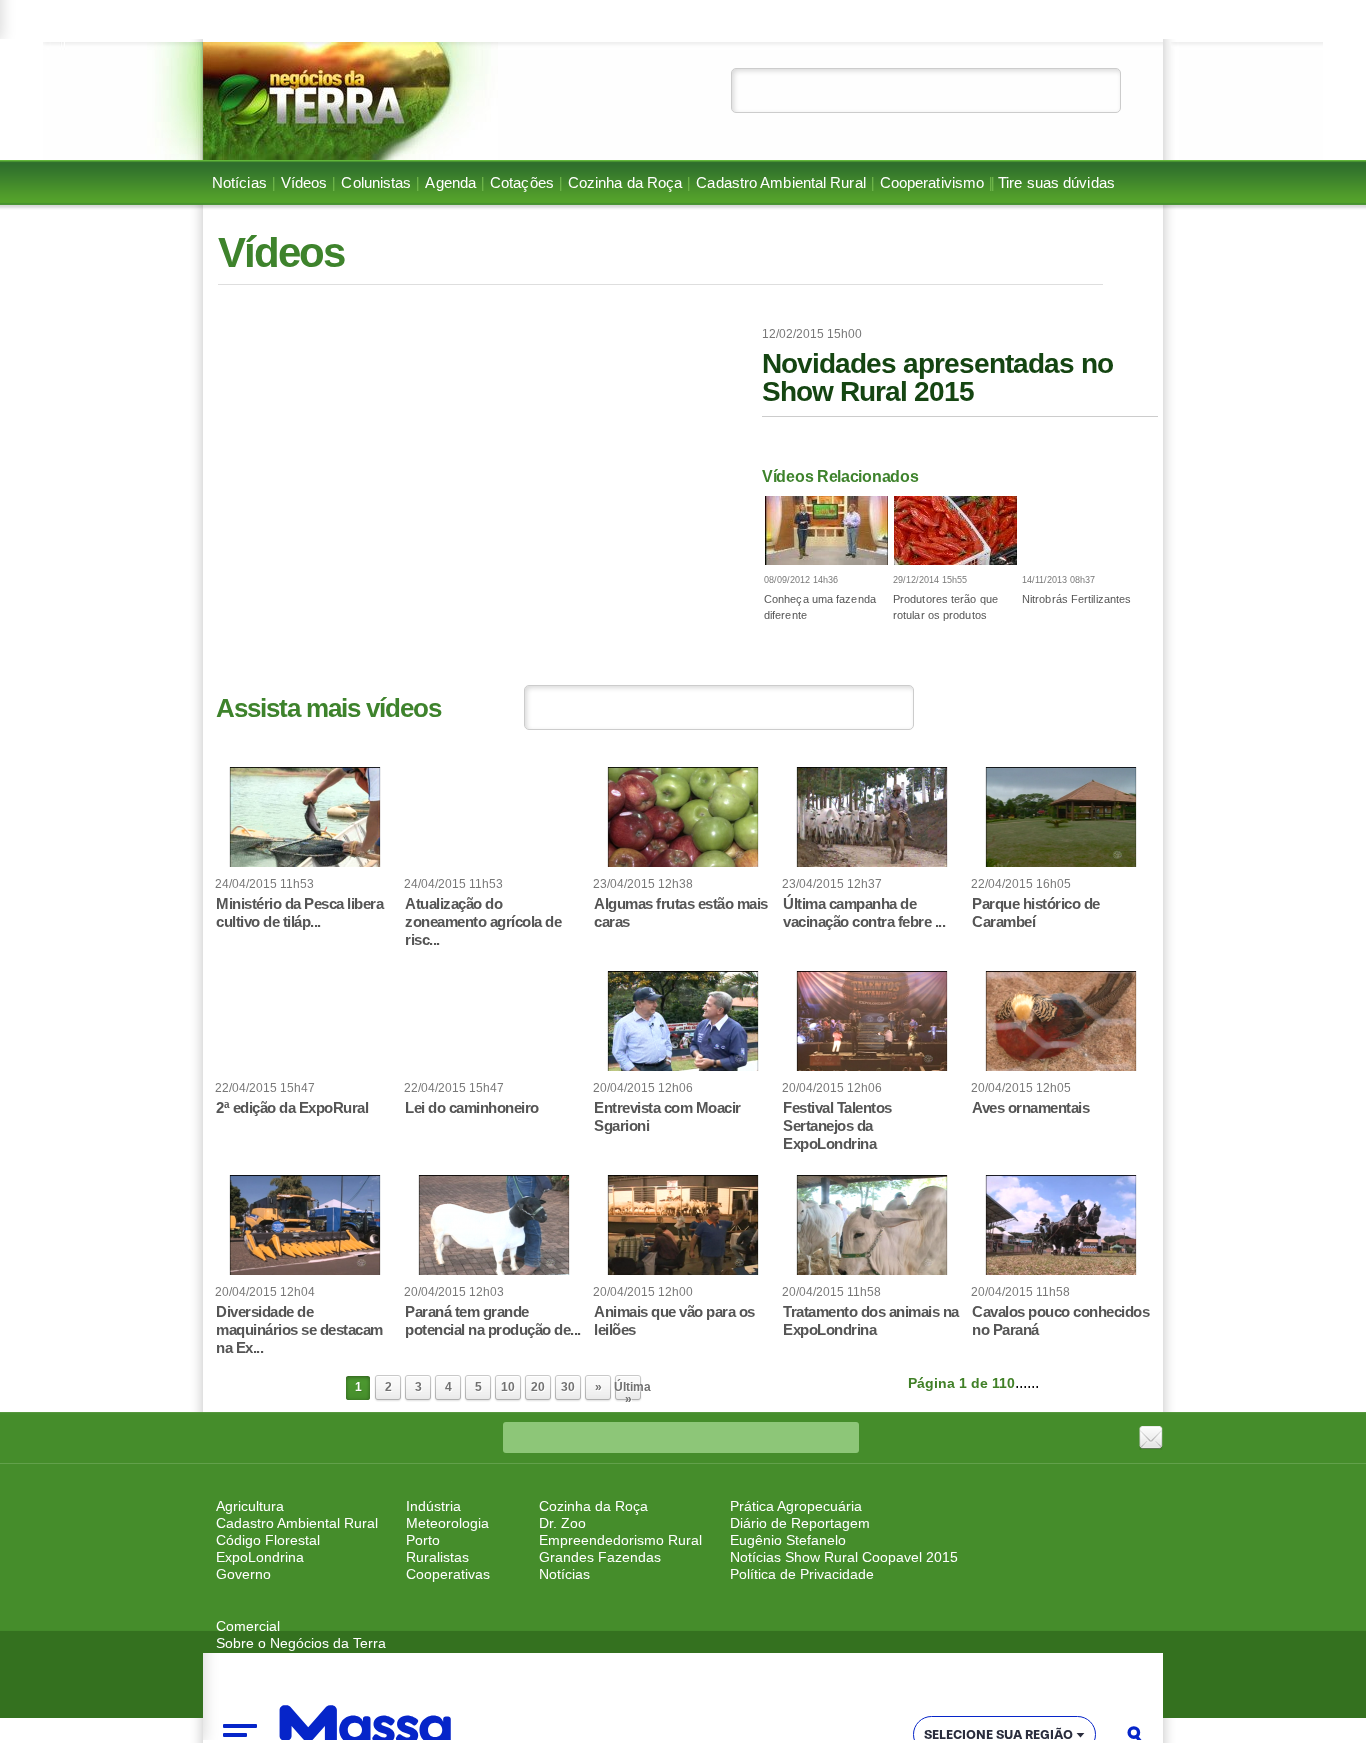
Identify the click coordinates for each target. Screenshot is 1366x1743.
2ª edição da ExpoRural (292, 1107)
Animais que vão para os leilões (674, 1320)
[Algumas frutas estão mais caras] (683, 817)
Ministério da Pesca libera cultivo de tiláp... (299, 912)
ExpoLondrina (260, 1557)
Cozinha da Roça (625, 183)
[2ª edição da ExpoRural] (305, 1021)
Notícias (239, 183)
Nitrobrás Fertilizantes (1076, 599)
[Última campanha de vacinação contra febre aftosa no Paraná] (872, 817)
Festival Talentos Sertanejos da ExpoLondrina (837, 1125)
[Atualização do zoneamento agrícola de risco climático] (494, 817)
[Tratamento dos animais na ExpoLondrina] (872, 1225)
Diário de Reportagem (800, 1523)
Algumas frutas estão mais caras (681, 912)
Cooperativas (448, 1574)
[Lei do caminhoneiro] (494, 1021)
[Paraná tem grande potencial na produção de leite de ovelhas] (494, 1225)
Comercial (248, 1626)
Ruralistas (437, 1557)
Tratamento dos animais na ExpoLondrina (871, 1320)
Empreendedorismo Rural (620, 1540)
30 (568, 1387)
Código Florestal (268, 1540)
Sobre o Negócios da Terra (301, 1643)
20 (538, 1387)
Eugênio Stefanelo (788, 1540)
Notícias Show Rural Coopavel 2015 (844, 1557)
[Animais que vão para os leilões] (683, 1225)
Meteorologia (447, 1523)
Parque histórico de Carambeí (1036, 912)
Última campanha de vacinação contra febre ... (864, 912)
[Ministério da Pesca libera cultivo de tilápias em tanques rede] (305, 817)
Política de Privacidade (802, 1574)
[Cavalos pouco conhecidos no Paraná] (1061, 1225)
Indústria (433, 1506)
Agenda (450, 183)
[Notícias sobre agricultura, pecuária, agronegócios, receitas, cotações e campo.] (350, 101)
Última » (628, 1391)
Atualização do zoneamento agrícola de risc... (483, 921)
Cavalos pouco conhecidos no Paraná (1060, 1320)
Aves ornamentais (1030, 1107)
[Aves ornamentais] (1061, 1021)
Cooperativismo (932, 183)
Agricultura (250, 1506)
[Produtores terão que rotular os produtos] (955, 530)
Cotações (522, 183)
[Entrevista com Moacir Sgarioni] (683, 1021)
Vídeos (304, 183)
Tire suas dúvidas (1056, 183)
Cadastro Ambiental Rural (780, 183)
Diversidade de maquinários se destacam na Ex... (299, 1329)
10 (508, 1387)
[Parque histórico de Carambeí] (1061, 817)
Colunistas (376, 183)
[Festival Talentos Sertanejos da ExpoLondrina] (872, 1021)
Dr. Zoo (562, 1523)
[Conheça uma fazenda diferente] (826, 530)
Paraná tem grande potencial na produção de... (493, 1320)
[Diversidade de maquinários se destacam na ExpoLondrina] (305, 1225)
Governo (243, 1574)
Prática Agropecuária (796, 1506)
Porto (423, 1540)
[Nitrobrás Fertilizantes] (1084, 530)
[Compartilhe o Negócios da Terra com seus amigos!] (1151, 1438)
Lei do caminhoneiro (472, 1107)
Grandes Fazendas (600, 1557)
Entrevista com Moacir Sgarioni (667, 1116)
